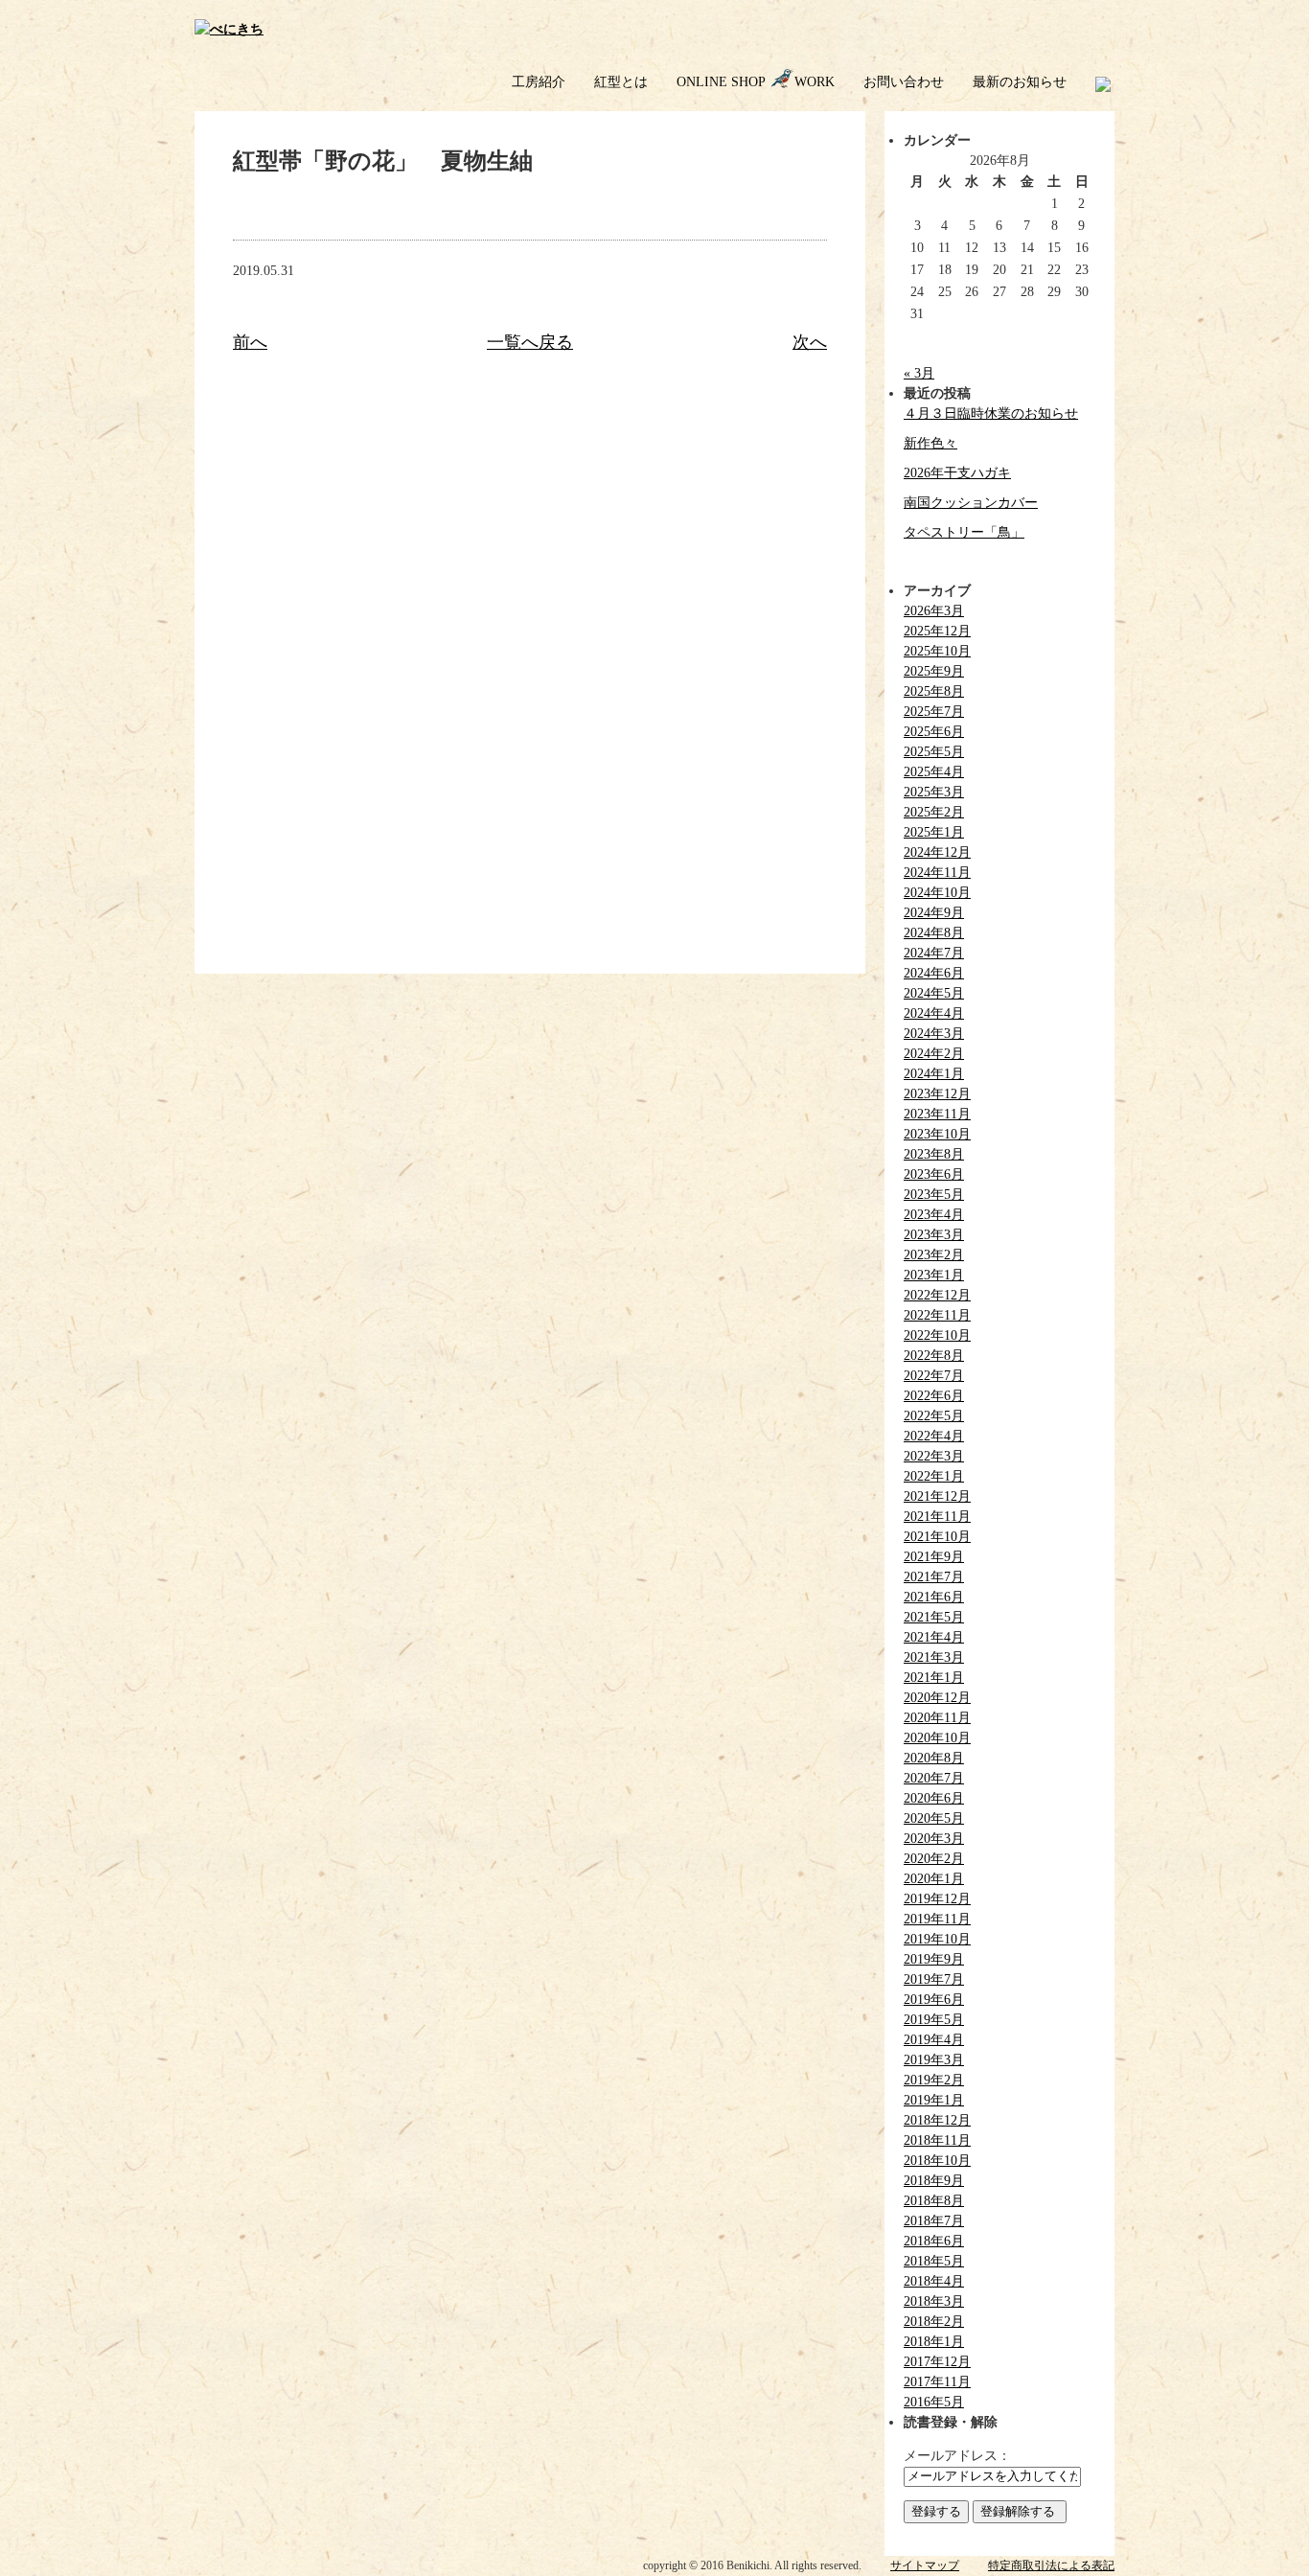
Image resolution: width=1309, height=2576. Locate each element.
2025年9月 (934, 671)
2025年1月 (934, 832)
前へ (250, 342)
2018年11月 (937, 2140)
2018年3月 (934, 2301)
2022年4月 (934, 1436)
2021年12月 (937, 1496)
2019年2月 (934, 2080)
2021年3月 (934, 1657)
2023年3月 (934, 1235)
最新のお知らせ (1020, 82)
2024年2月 (934, 1054)
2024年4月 (934, 1013)
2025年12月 (937, 631)
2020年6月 (934, 1798)
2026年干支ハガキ (957, 473)
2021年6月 (934, 1597)
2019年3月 (934, 2060)
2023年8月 (934, 1154)
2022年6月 (934, 1396)
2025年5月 (934, 752)
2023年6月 (934, 1174)
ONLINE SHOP (721, 82)
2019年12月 (937, 1899)
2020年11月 (937, 1718)
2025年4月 (934, 772)
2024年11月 (937, 873)
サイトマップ (925, 2565)
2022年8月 (934, 1356)
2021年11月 (937, 1517)
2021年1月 (934, 1678)
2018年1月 (934, 2342)
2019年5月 (934, 2020)
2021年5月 (934, 1617)
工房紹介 (539, 82)
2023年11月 (937, 1114)
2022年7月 (934, 1376)
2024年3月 (934, 1034)
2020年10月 (937, 1738)
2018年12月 (937, 2120)
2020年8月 (934, 1758)
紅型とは (621, 82)
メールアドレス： (957, 2456)
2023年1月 (934, 1275)
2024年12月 (937, 852)
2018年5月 (934, 2261)
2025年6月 (934, 732)
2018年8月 (934, 2201)
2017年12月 (937, 2362)
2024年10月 (937, 893)
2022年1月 (934, 1476)
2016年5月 (934, 2402)
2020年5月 (934, 1818)
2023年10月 (937, 1134)
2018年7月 (934, 2221)
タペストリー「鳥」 (964, 532)
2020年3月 (934, 1839)
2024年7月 (934, 953)
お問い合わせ (904, 82)
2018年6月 (934, 2241)
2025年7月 (934, 712)
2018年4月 (934, 2281)
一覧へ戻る (530, 342)
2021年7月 (934, 1577)
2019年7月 (934, 1979)
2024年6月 (934, 973)
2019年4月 (934, 2040)
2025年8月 (934, 691)
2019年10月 (937, 1939)
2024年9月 (934, 913)
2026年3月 (934, 611)
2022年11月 (937, 1315)
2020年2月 (934, 1859)
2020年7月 (934, 1778)
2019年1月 (934, 2100)
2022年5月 (934, 1416)
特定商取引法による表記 (1051, 2565)
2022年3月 (934, 1456)
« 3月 (919, 373)
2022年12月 (937, 1295)
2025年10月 (937, 651)
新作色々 (930, 443)
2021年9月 (934, 1557)
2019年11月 (937, 1919)
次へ (810, 342)
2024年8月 (934, 933)
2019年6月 (934, 2000)
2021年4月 (934, 1637)
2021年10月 (937, 1537)
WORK (815, 82)
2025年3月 (934, 792)
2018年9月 (934, 2181)
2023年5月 (934, 1195)
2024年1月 (934, 1074)
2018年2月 (934, 2322)
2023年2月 (934, 1255)
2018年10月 (937, 2161)
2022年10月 (937, 1335)
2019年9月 (934, 1959)
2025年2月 (934, 812)
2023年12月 (937, 1094)
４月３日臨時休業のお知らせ (991, 414)
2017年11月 (937, 2382)
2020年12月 (937, 1698)
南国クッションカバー (971, 503)
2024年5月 (934, 993)
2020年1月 (934, 1879)
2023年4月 (934, 1215)
